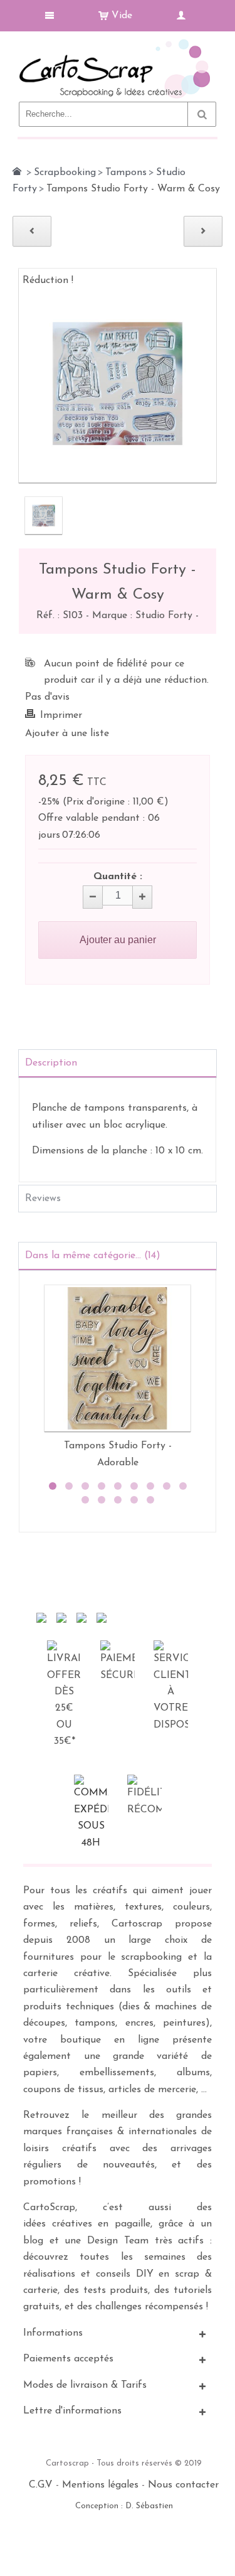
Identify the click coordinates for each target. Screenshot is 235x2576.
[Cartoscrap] (118, 44)
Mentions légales (100, 2485)
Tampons (126, 173)
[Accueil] (17, 171)
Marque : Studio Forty (144, 616)
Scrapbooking (65, 173)
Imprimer (61, 715)
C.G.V (41, 2485)
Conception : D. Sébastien (124, 2506)
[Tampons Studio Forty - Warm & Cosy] (44, 516)
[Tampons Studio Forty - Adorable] (118, 1358)
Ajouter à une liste (67, 734)
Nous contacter (183, 2485)
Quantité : (118, 877)
